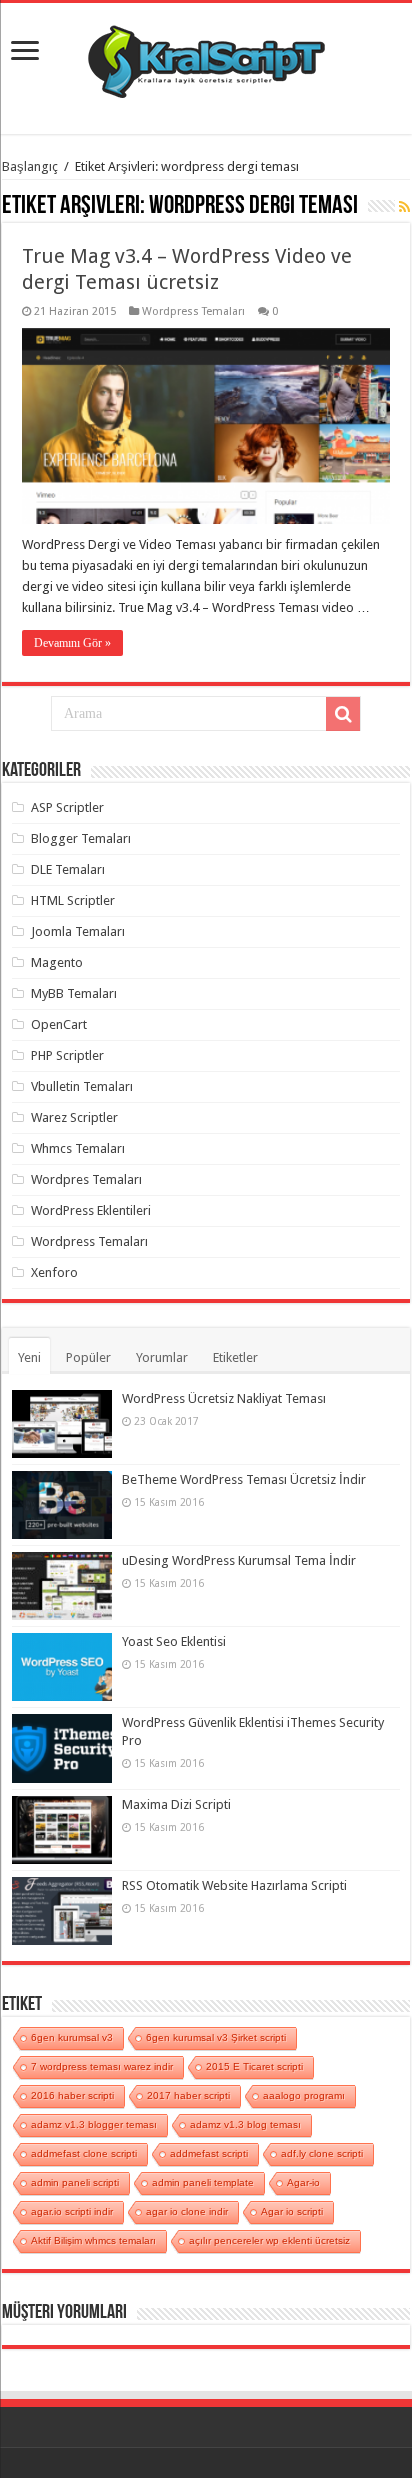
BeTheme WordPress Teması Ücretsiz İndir (244, 1479)
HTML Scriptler (73, 900)
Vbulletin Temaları (82, 1086)
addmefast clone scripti (84, 2153)
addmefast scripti (209, 2153)
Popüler (88, 1357)
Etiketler (235, 1357)
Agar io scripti (292, 2211)
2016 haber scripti (72, 2095)
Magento (57, 962)
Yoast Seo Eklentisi (174, 1641)
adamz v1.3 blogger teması (94, 2124)
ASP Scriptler (67, 807)
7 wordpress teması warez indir (102, 2066)
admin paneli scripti (75, 2182)
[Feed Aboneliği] (404, 207)
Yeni (29, 1357)
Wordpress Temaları (193, 311)
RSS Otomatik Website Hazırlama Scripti (234, 1885)
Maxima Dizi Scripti (176, 1804)
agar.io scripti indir (72, 2211)
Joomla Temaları (78, 931)
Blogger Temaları (81, 838)
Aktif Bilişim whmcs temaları (93, 2240)
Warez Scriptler (74, 1117)
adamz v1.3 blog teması (245, 2124)
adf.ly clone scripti (322, 2153)
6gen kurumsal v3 (72, 2037)
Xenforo (54, 1272)
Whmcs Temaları (78, 1148)
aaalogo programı (304, 2095)
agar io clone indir (187, 2211)
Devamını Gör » (72, 643)
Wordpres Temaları (86, 1179)
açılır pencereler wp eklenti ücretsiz (269, 2240)
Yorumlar (162, 1357)
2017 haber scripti (188, 2095)
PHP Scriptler (67, 1055)
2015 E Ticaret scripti (254, 2066)
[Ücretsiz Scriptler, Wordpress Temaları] (206, 57)
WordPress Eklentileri (91, 1210)
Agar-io (303, 2182)
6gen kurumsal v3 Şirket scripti (216, 2037)
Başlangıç (30, 166)
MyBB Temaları (74, 993)
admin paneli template (203, 2182)
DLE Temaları (68, 869)
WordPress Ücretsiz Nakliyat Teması (224, 1398)
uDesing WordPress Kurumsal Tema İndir (239, 1560)
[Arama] (343, 714)
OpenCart (59, 1024)
